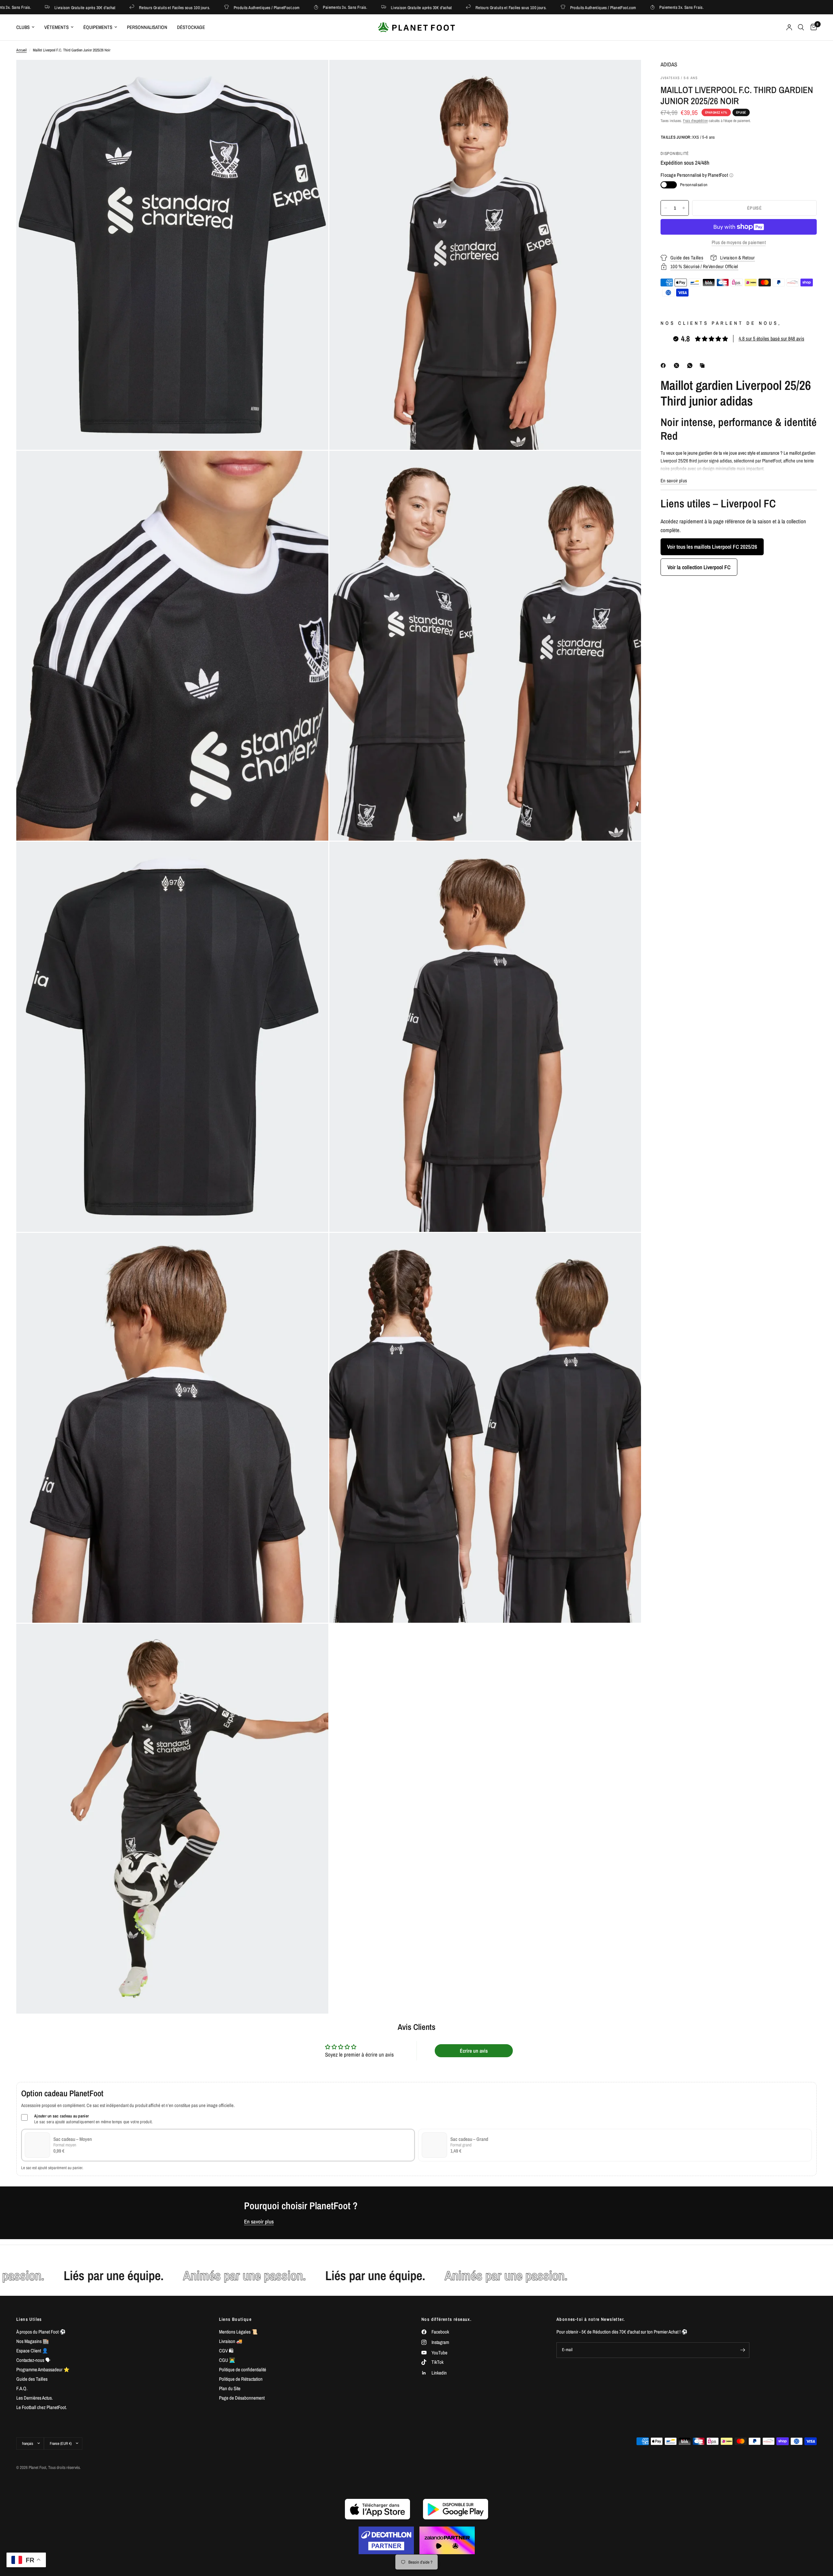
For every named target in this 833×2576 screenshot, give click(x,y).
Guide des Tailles (32, 2379)
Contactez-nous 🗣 (33, 2360)
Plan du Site (230, 2388)
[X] (678, 365)
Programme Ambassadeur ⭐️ (43, 2369)
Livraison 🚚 (231, 2341)
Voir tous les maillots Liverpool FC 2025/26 (712, 547)
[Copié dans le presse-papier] (703, 365)
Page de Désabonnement (242, 2398)
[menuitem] (28, 27)
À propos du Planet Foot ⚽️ (41, 2332)
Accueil (21, 50)
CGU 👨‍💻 (227, 2360)
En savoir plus (259, 2222)
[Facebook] (664, 365)
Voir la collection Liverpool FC (699, 567)
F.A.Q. (22, 2388)
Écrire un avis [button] (474, 2051)
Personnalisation (147, 27)
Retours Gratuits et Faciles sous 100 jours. (75, 7)
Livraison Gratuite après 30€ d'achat (321, 7)
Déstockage (191, 27)
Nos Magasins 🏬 (33, 2341)
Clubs (23, 27)
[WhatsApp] (691, 365)
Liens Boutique (235, 2319)
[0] (812, 27)
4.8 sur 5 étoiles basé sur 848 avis (772, 339)
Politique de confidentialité (243, 2369)
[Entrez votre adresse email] (743, 2350)
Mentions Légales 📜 (238, 2332)
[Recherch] (801, 27)
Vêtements (56, 27)
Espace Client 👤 (32, 2351)
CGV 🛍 (226, 2351)
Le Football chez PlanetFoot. (41, 2407)
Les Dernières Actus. (34, 2398)
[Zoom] (315, 74)
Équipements (98, 27)
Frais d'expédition (695, 121)
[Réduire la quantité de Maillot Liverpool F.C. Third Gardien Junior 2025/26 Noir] (666, 208)
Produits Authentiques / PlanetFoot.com (167, 7)
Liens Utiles (29, 2319)
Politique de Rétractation (241, 2379)
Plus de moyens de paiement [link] (739, 242)
